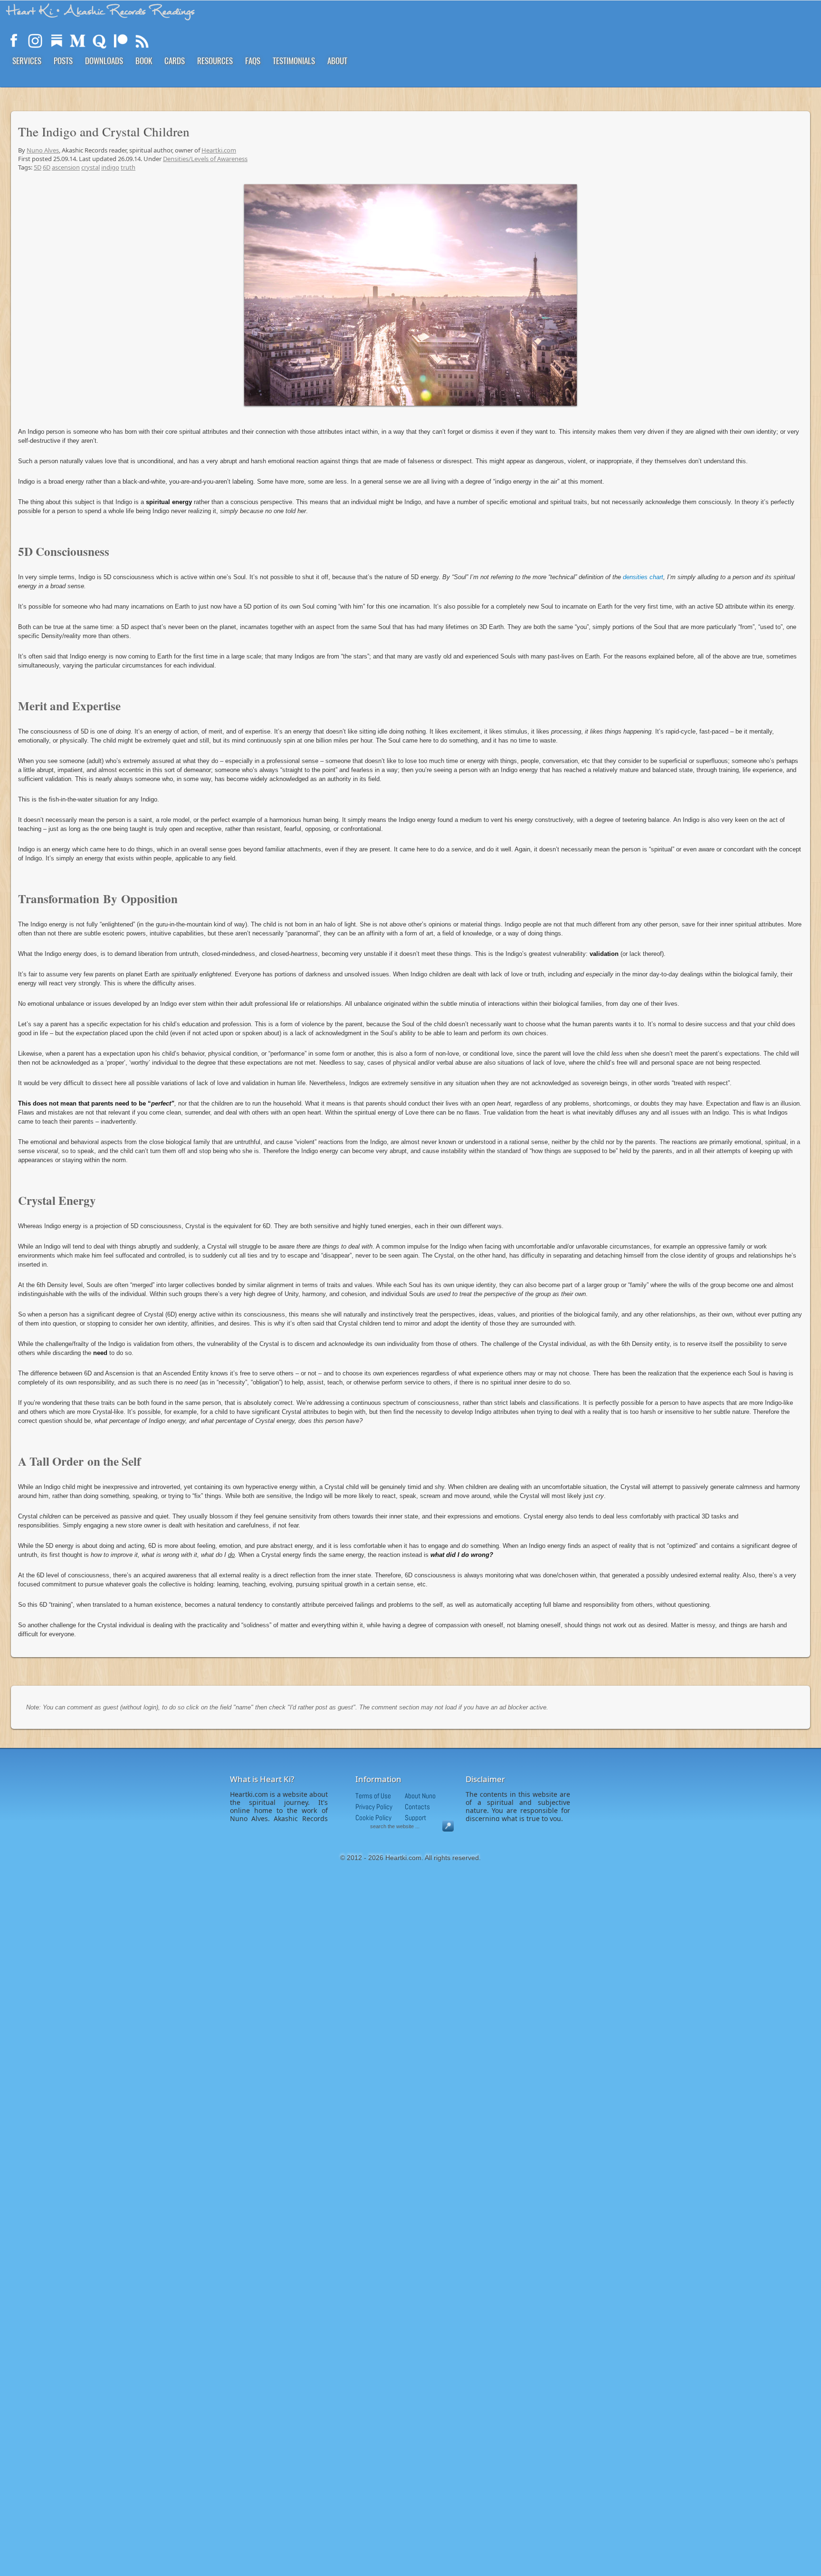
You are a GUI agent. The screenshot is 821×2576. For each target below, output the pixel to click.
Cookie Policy (373, 1818)
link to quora (99, 41)
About (337, 61)
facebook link (14, 41)
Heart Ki (101, 11)
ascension (66, 167)
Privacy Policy (374, 1807)
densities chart (643, 577)
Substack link (57, 41)
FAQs (253, 61)
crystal (91, 167)
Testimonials (294, 61)
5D (38, 167)
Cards (175, 61)
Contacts (417, 1807)
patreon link (121, 41)
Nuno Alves (43, 150)
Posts (63, 61)
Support (415, 1818)
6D (47, 167)
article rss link (142, 41)
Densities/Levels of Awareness (205, 159)
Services (27, 61)
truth (128, 167)
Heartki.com (219, 150)
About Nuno (420, 1796)
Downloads (104, 61)
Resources (215, 61)
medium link (78, 41)
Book (144, 61)
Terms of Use (373, 1796)
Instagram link (35, 41)
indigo (110, 167)
